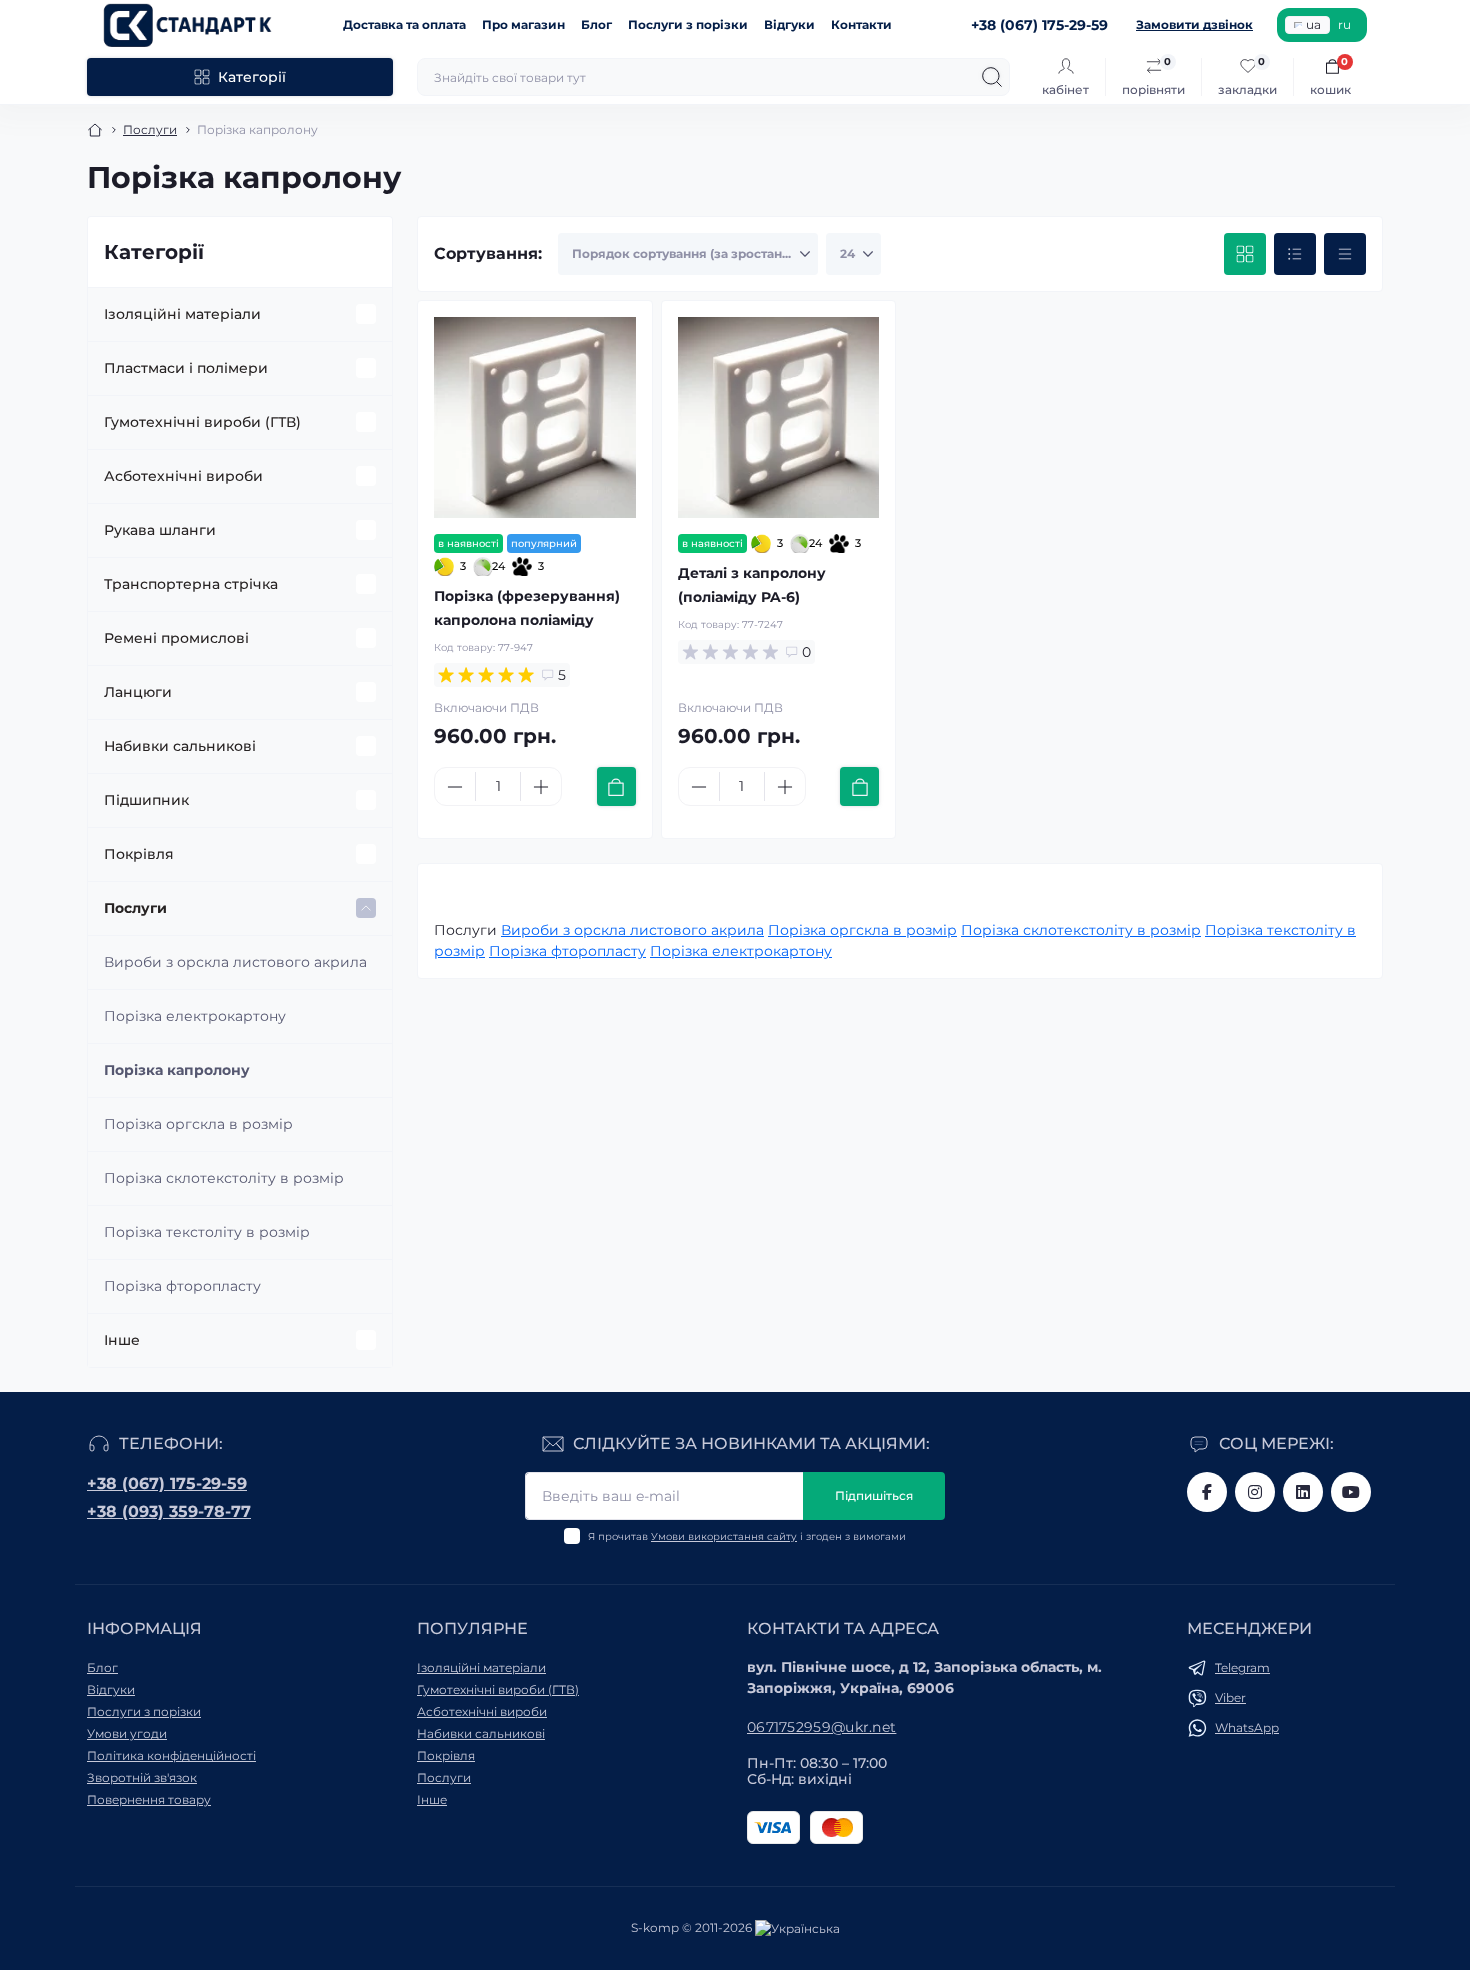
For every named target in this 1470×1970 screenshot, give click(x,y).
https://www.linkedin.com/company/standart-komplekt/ (1303, 1492)
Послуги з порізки (688, 24)
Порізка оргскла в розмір (198, 1124)
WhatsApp (1247, 1727)
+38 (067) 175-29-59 (167, 1483)
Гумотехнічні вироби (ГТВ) (202, 422)
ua (1313, 24)
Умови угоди (127, 1733)
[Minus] (455, 787)
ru (1344, 24)
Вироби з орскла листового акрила (235, 962)
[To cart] (616, 786)
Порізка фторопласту (182, 1286)
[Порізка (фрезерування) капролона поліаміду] (535, 418)
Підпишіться (874, 1495)
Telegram (1242, 1667)
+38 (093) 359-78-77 (169, 1511)
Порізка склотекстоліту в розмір (224, 1178)
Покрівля (139, 854)
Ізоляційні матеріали (182, 314)
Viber (1230, 1697)
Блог (596, 24)
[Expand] (366, 314)
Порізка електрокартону (195, 1016)
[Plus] (541, 787)
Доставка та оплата (404, 24)
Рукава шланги (160, 530)
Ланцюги (138, 692)
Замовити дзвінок (1194, 24)
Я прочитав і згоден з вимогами (747, 1536)
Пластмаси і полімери (186, 368)
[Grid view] (1245, 254)
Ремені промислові (176, 638)
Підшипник (146, 800)
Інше (122, 1340)
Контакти (861, 24)
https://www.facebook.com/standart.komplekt (1207, 1492)
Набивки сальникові (180, 746)
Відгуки (789, 24)
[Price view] (1345, 254)
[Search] (992, 77)
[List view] (1295, 254)
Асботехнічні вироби (183, 476)
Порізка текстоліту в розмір (207, 1232)
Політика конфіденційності (171, 1755)
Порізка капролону (177, 1070)
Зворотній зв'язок (142, 1777)
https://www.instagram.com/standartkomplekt (1255, 1492)
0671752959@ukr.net (821, 1727)
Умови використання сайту (724, 1536)
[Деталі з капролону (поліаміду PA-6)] (779, 418)
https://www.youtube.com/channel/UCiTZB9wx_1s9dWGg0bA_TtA (1351, 1492)
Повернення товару (149, 1799)
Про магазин (523, 24)
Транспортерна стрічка (191, 584)
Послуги (150, 129)
